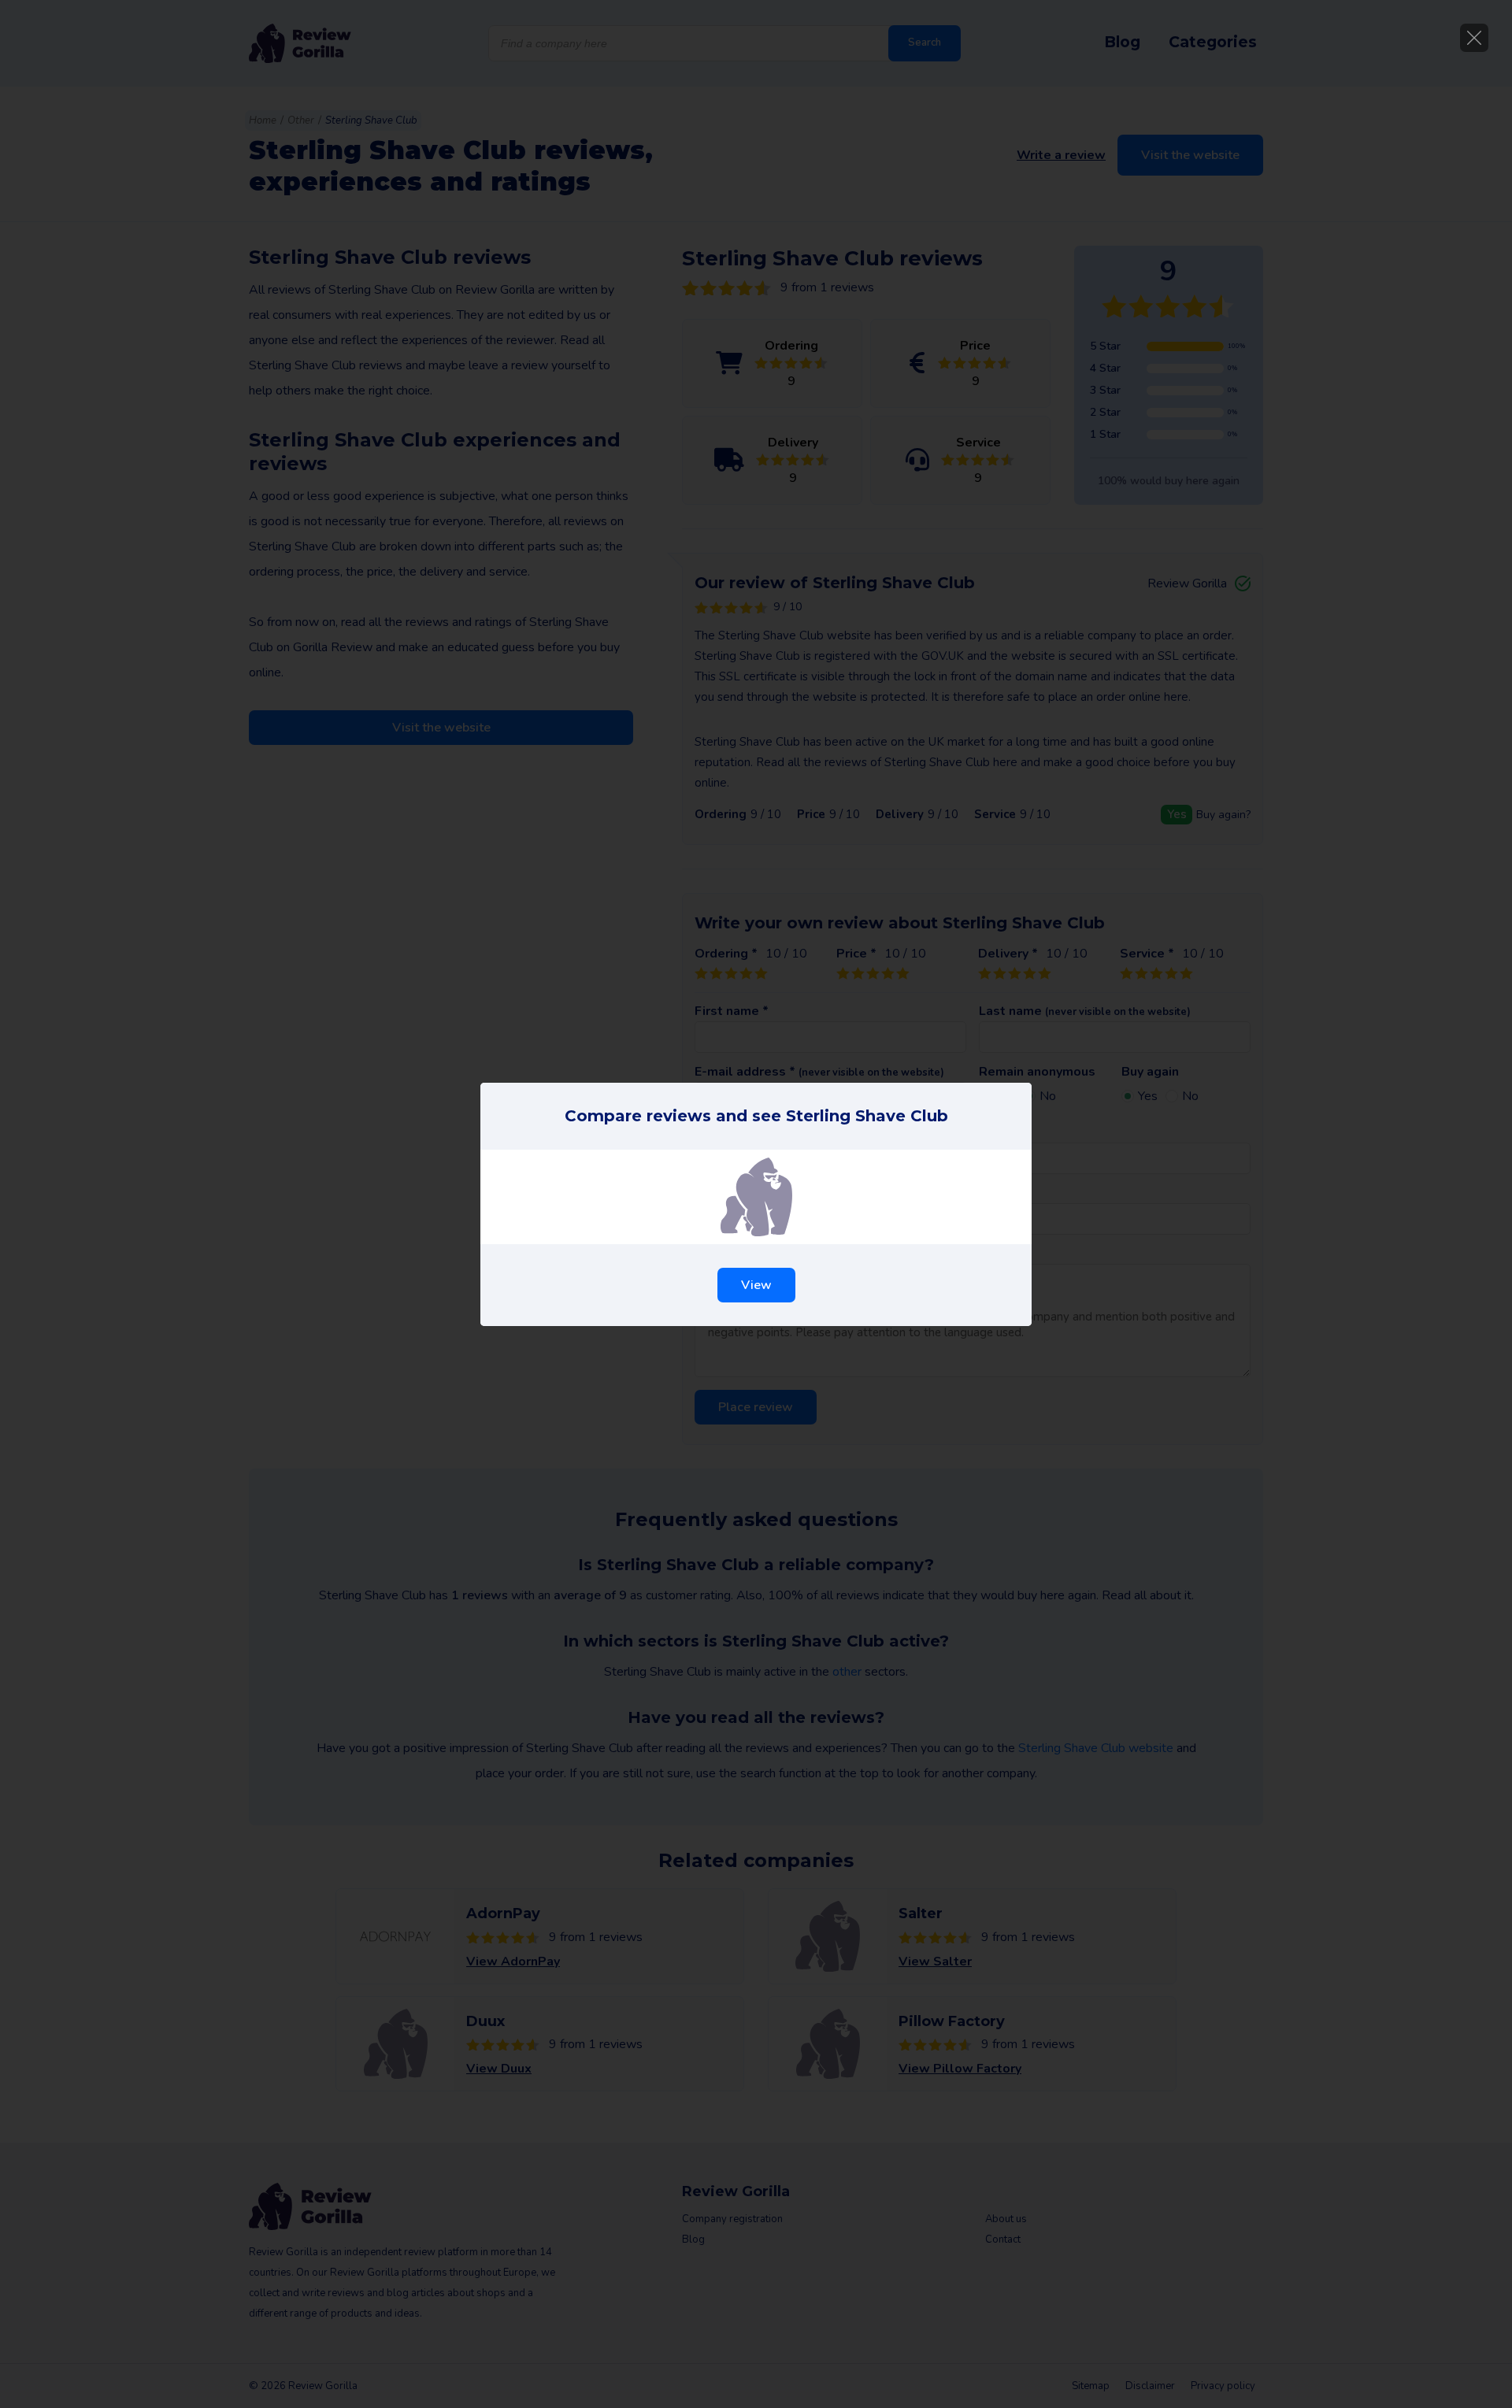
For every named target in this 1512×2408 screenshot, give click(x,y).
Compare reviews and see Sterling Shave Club (756, 1116)
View (756, 1285)
